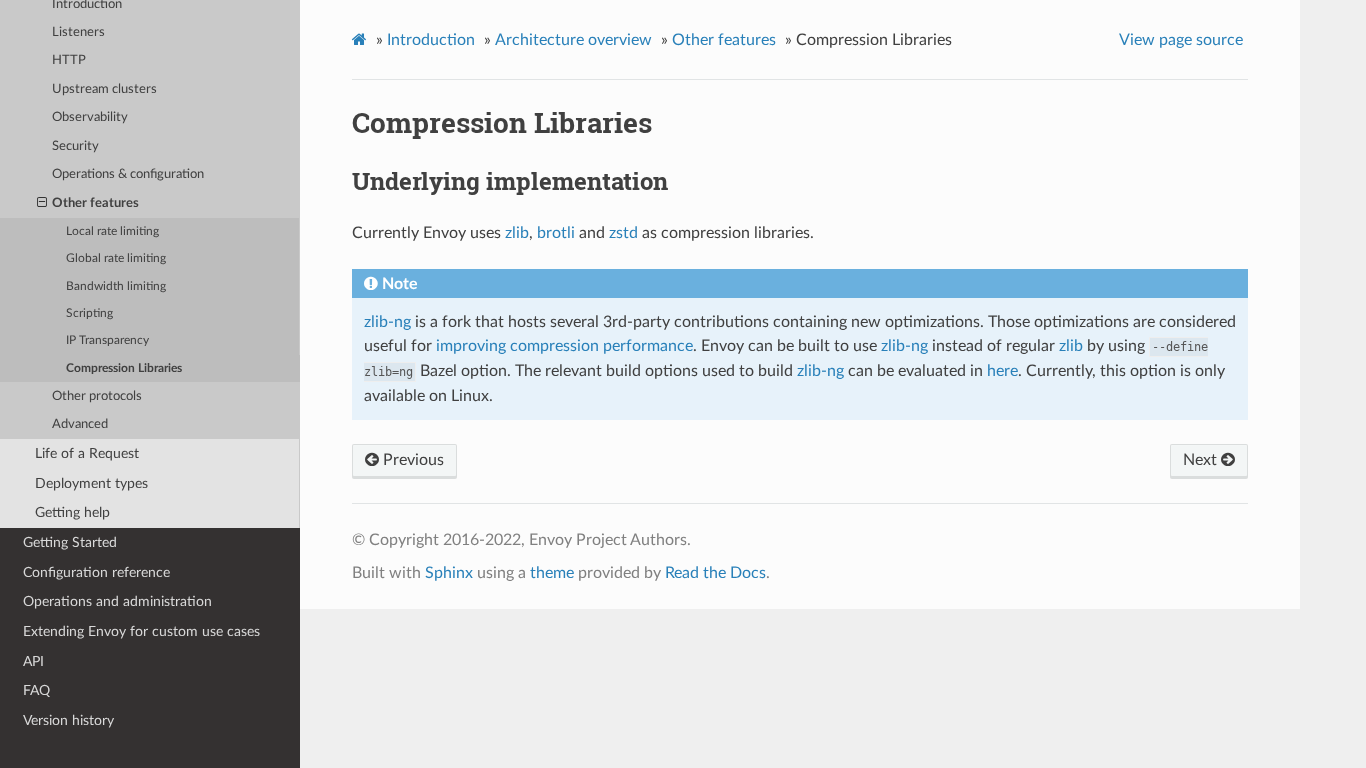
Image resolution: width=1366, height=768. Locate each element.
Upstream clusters (104, 89)
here (1002, 371)
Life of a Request (87, 453)
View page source (1181, 40)
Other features (95, 203)
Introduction (431, 40)
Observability (90, 117)
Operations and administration (117, 601)
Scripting (89, 313)
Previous (411, 460)
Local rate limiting (112, 231)
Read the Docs (715, 573)
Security (75, 146)
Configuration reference (96, 572)
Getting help (72, 512)
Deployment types (91, 483)
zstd (623, 233)
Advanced (80, 424)
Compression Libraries (124, 368)
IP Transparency (107, 340)
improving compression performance (564, 346)
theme (552, 573)
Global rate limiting (116, 258)
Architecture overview (573, 40)
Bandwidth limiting (116, 286)
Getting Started (70, 542)
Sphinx (449, 573)
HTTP (69, 60)
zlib (517, 233)
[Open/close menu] (42, 204)
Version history (68, 720)
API (33, 661)
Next (1202, 460)
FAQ (36, 690)
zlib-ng (387, 322)
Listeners (78, 32)
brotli (556, 233)
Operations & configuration (128, 174)
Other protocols (97, 396)
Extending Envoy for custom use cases (141, 631)
